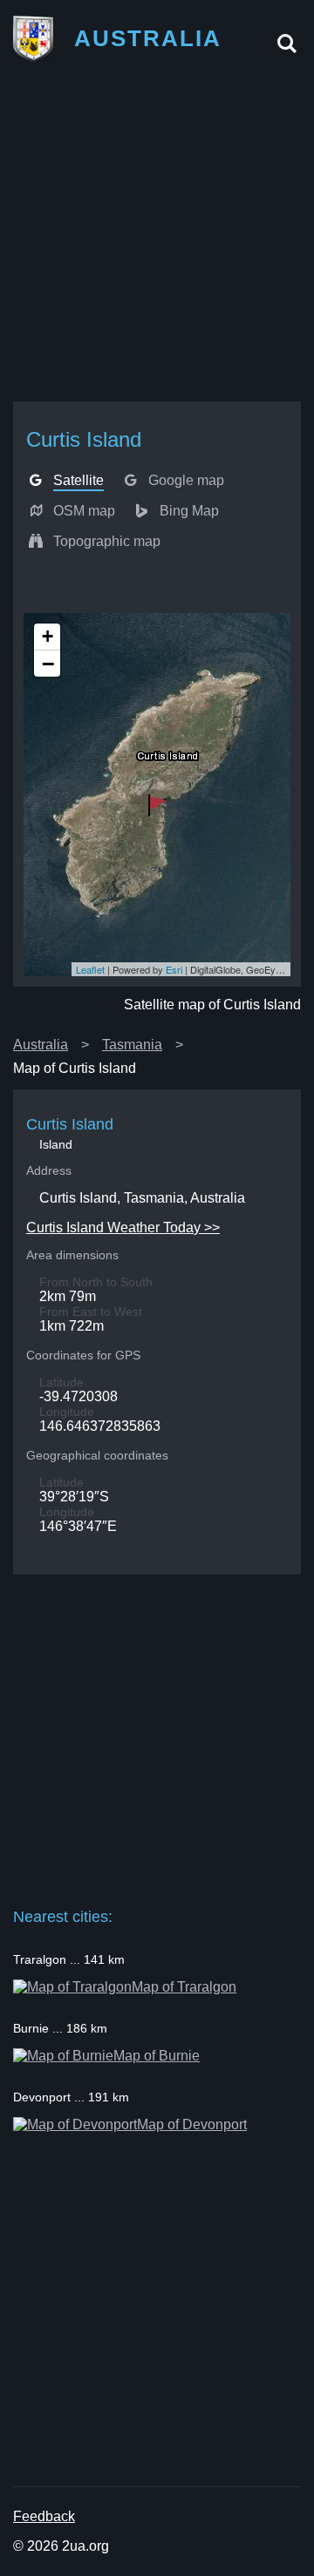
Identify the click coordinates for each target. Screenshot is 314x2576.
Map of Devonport (192, 2124)
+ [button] (48, 636)
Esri (174, 969)
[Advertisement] (157, 238)
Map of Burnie (157, 2056)
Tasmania (132, 1045)
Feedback (44, 2516)
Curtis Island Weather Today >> (123, 1227)
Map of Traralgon (184, 1987)
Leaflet (90, 969)
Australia (41, 1045)
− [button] (48, 664)
